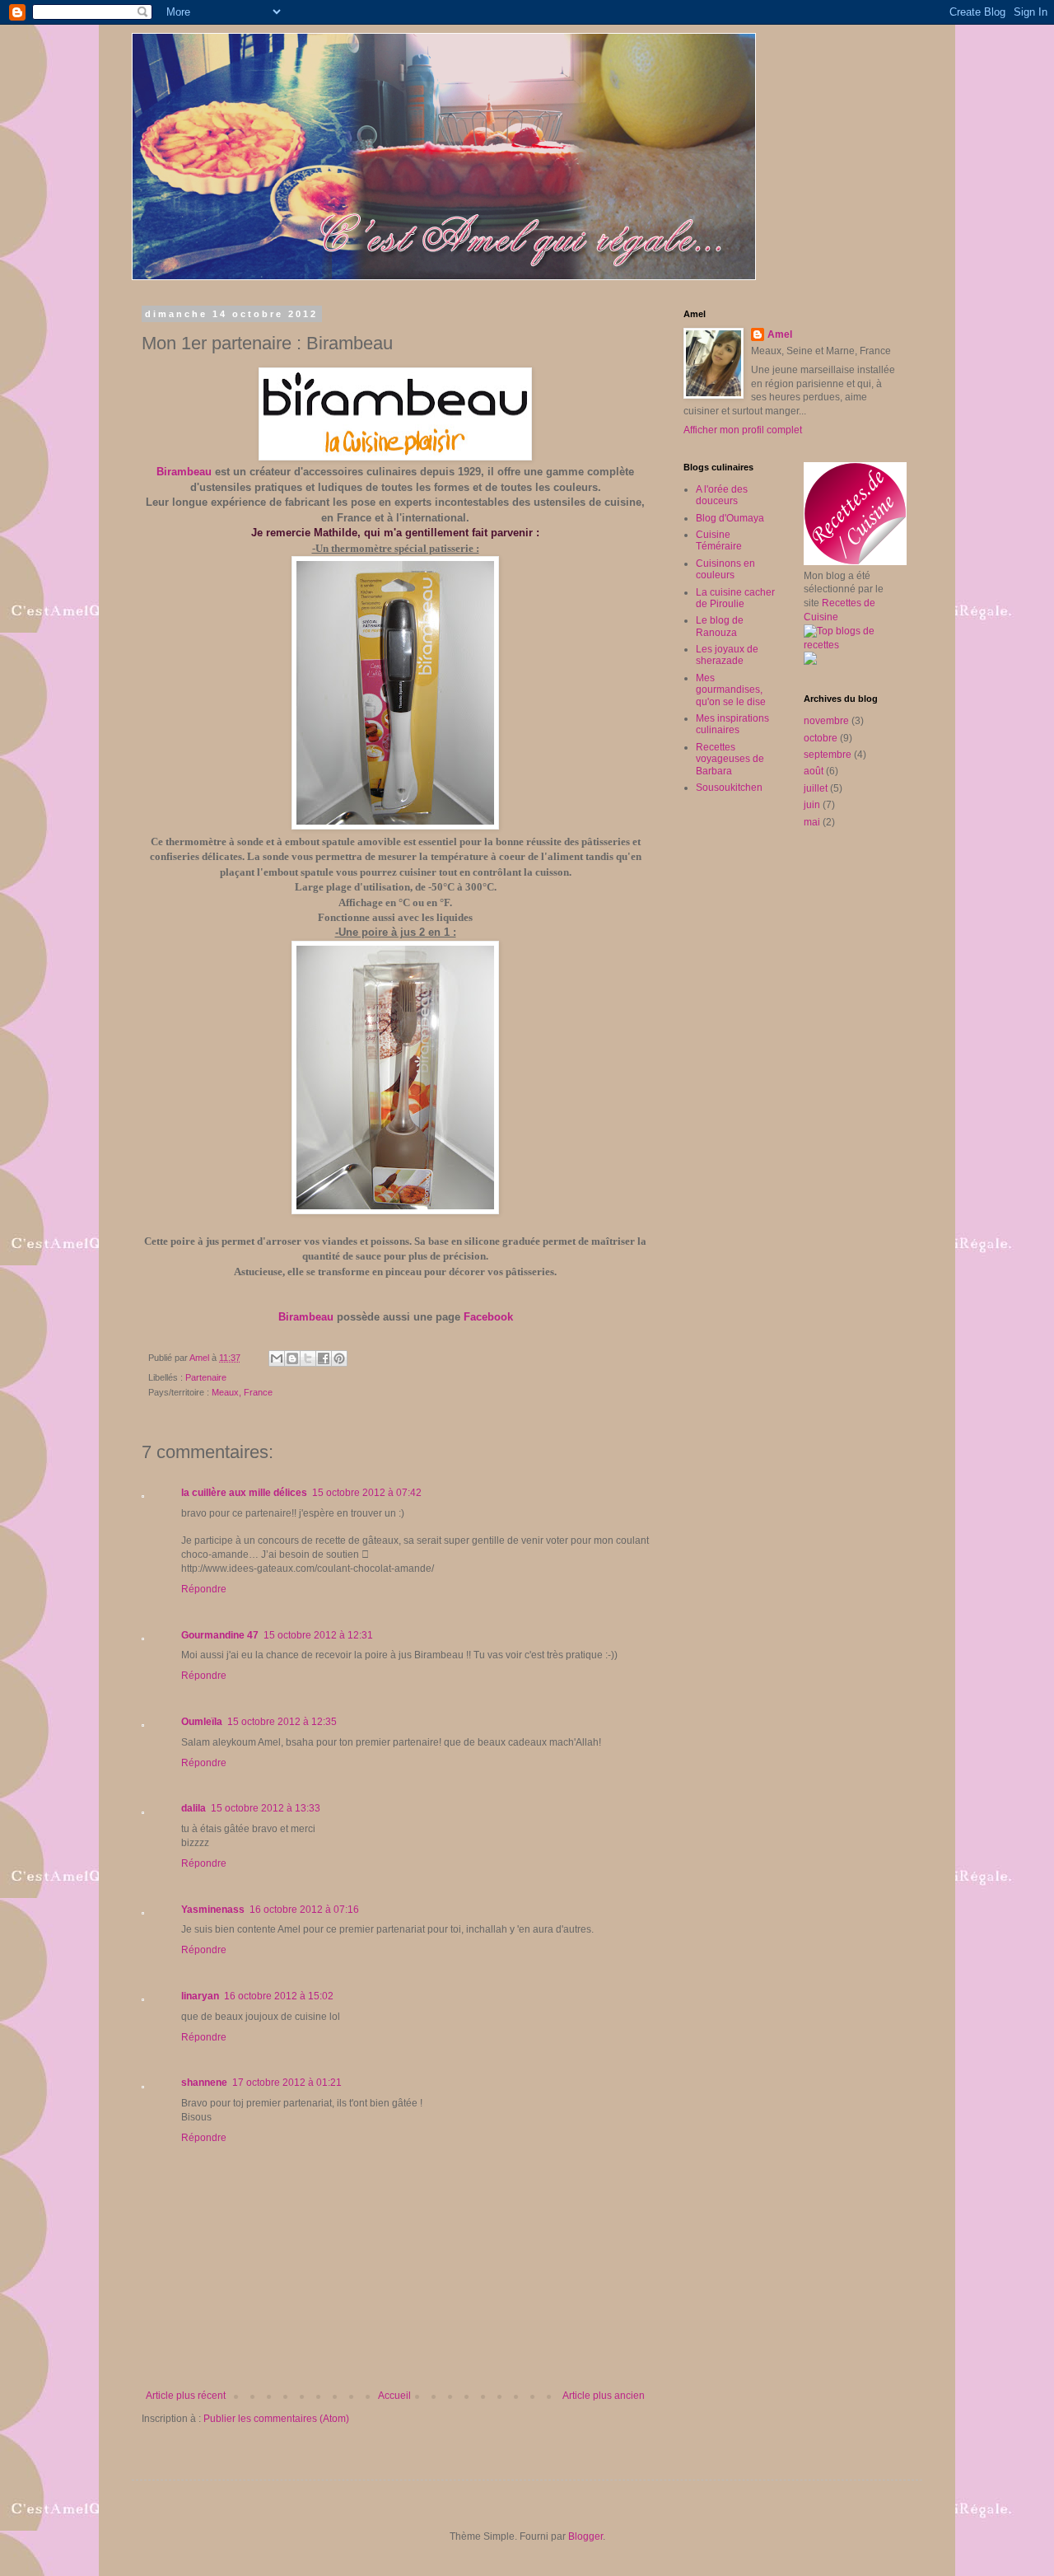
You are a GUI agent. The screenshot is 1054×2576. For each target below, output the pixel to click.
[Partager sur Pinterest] (339, 1358)
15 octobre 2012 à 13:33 (266, 1808)
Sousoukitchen (729, 788)
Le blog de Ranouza (720, 626)
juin (812, 805)
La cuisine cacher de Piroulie (735, 598)
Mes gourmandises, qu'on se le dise (731, 690)
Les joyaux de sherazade (727, 655)
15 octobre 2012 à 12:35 (282, 1722)
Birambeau (184, 472)
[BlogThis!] (292, 1358)
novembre (826, 721)
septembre (828, 755)
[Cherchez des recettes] (851, 645)
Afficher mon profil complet (743, 430)
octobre (821, 738)
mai (812, 822)
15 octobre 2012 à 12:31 (318, 1635)
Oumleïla (202, 1722)
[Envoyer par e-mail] (277, 1358)
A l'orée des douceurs (722, 495)
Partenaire (206, 1377)
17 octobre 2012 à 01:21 (287, 2083)
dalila (194, 1808)
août (814, 771)
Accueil (394, 2396)
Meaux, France (242, 1392)
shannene (204, 2083)
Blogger (585, 2536)
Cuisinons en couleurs (725, 569)
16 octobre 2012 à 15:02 (279, 1996)
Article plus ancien (604, 2396)
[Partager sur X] (308, 1358)
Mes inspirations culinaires (732, 724)
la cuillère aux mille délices (244, 1493)
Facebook (488, 1317)
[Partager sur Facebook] (324, 1358)
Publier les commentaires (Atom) (276, 2419)
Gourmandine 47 (220, 1635)
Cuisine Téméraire (719, 540)
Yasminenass (213, 1910)
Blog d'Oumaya (730, 518)
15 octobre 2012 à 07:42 (367, 1493)
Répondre (204, 1589)
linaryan (200, 1996)
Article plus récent (186, 2396)
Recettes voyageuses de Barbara (730, 759)
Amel (780, 334)
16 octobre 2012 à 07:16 (304, 1910)
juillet (816, 788)
